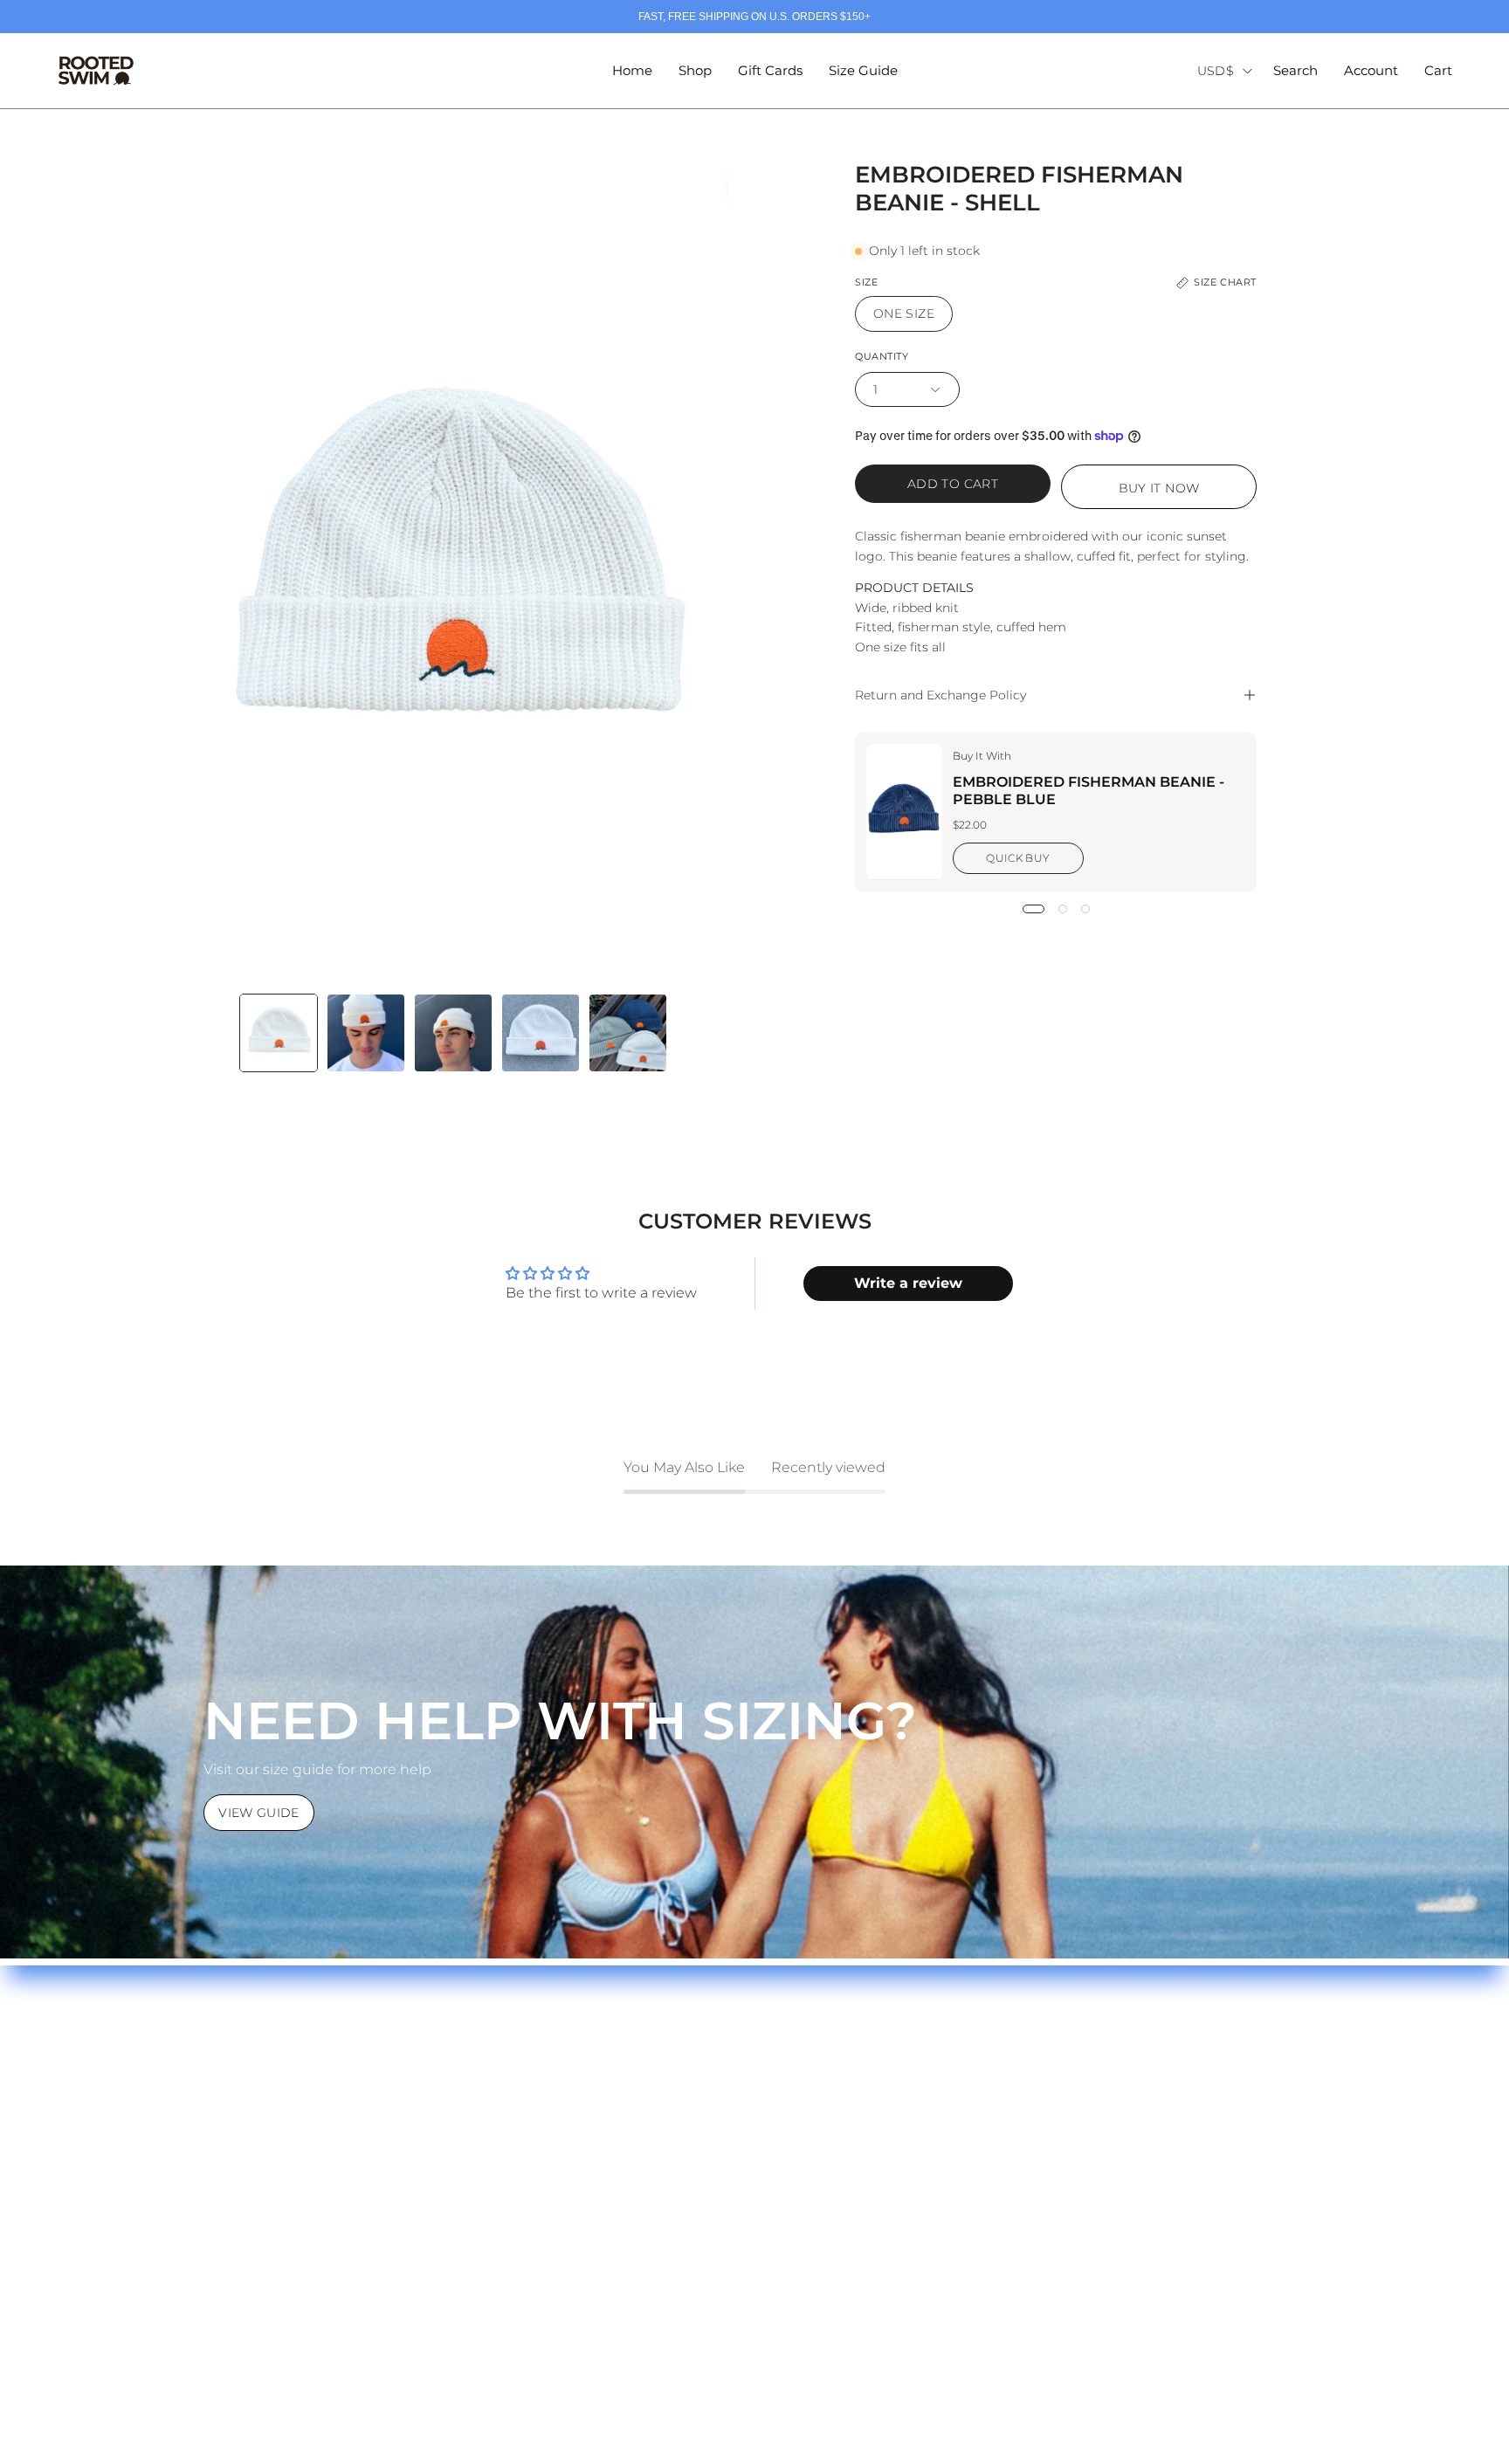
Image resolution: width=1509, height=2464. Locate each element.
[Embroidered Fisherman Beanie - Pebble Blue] (904, 812)
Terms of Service (531, 2091)
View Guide (259, 1813)
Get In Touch (222, 2177)
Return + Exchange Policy (267, 2120)
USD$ (1216, 71)
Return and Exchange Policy (941, 695)
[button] (1295, 71)
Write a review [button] (908, 1283)
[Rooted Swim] (96, 71)
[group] (754, 17)
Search (499, 2062)
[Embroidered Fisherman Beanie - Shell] (279, 1033)
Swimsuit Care (228, 2091)
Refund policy (523, 2120)
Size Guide (215, 2062)
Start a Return (226, 2148)
